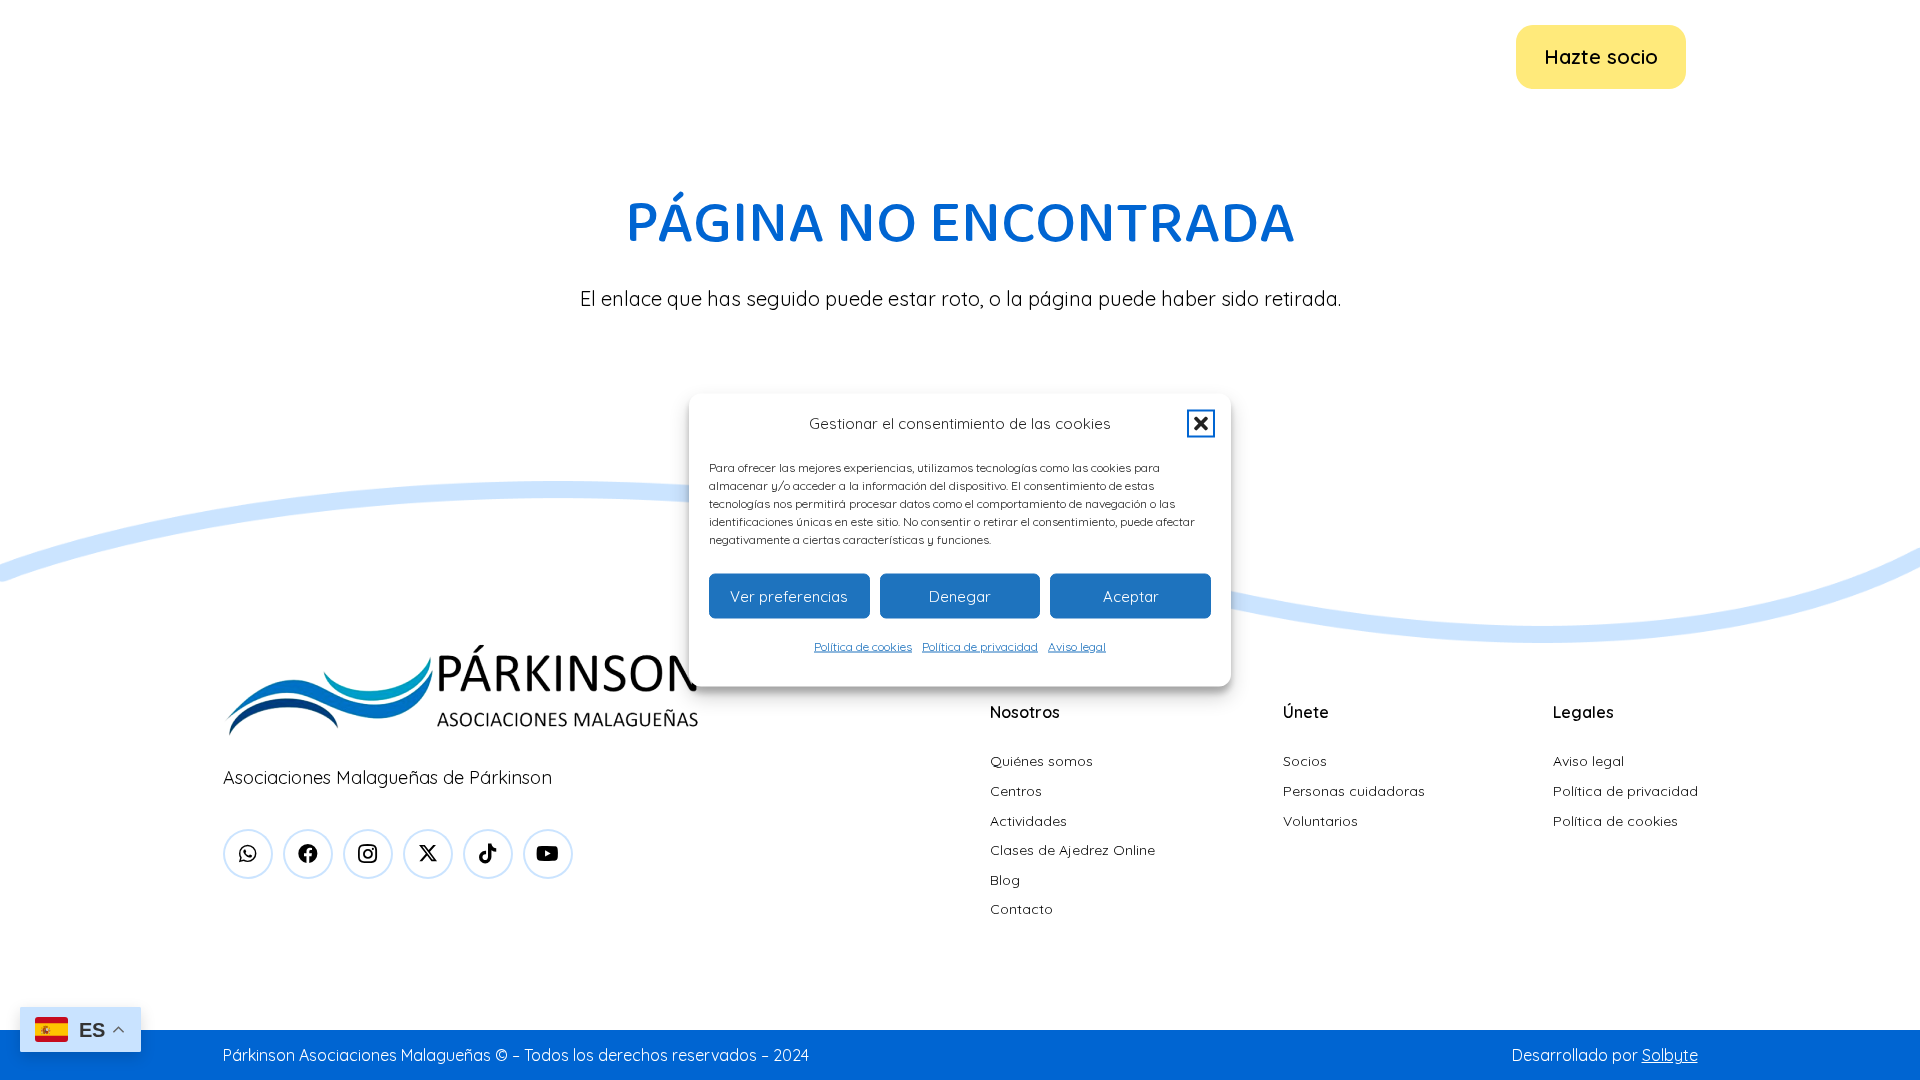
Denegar (960, 595)
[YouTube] (548, 854)
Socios (1305, 761)
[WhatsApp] (248, 854)
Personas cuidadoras (1354, 791)
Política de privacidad (980, 646)
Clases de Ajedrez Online (1072, 850)
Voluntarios (1320, 821)
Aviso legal (1077, 646)
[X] (428, 854)
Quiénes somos (1041, 761)
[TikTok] (488, 854)
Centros (1016, 791)
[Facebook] (308, 854)
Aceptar (1131, 595)
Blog (1005, 880)
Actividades (1028, 821)
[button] (1201, 424)
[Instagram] (368, 854)
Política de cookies (863, 646)
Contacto (1021, 909)
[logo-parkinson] (284, 57)
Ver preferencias (789, 595)
